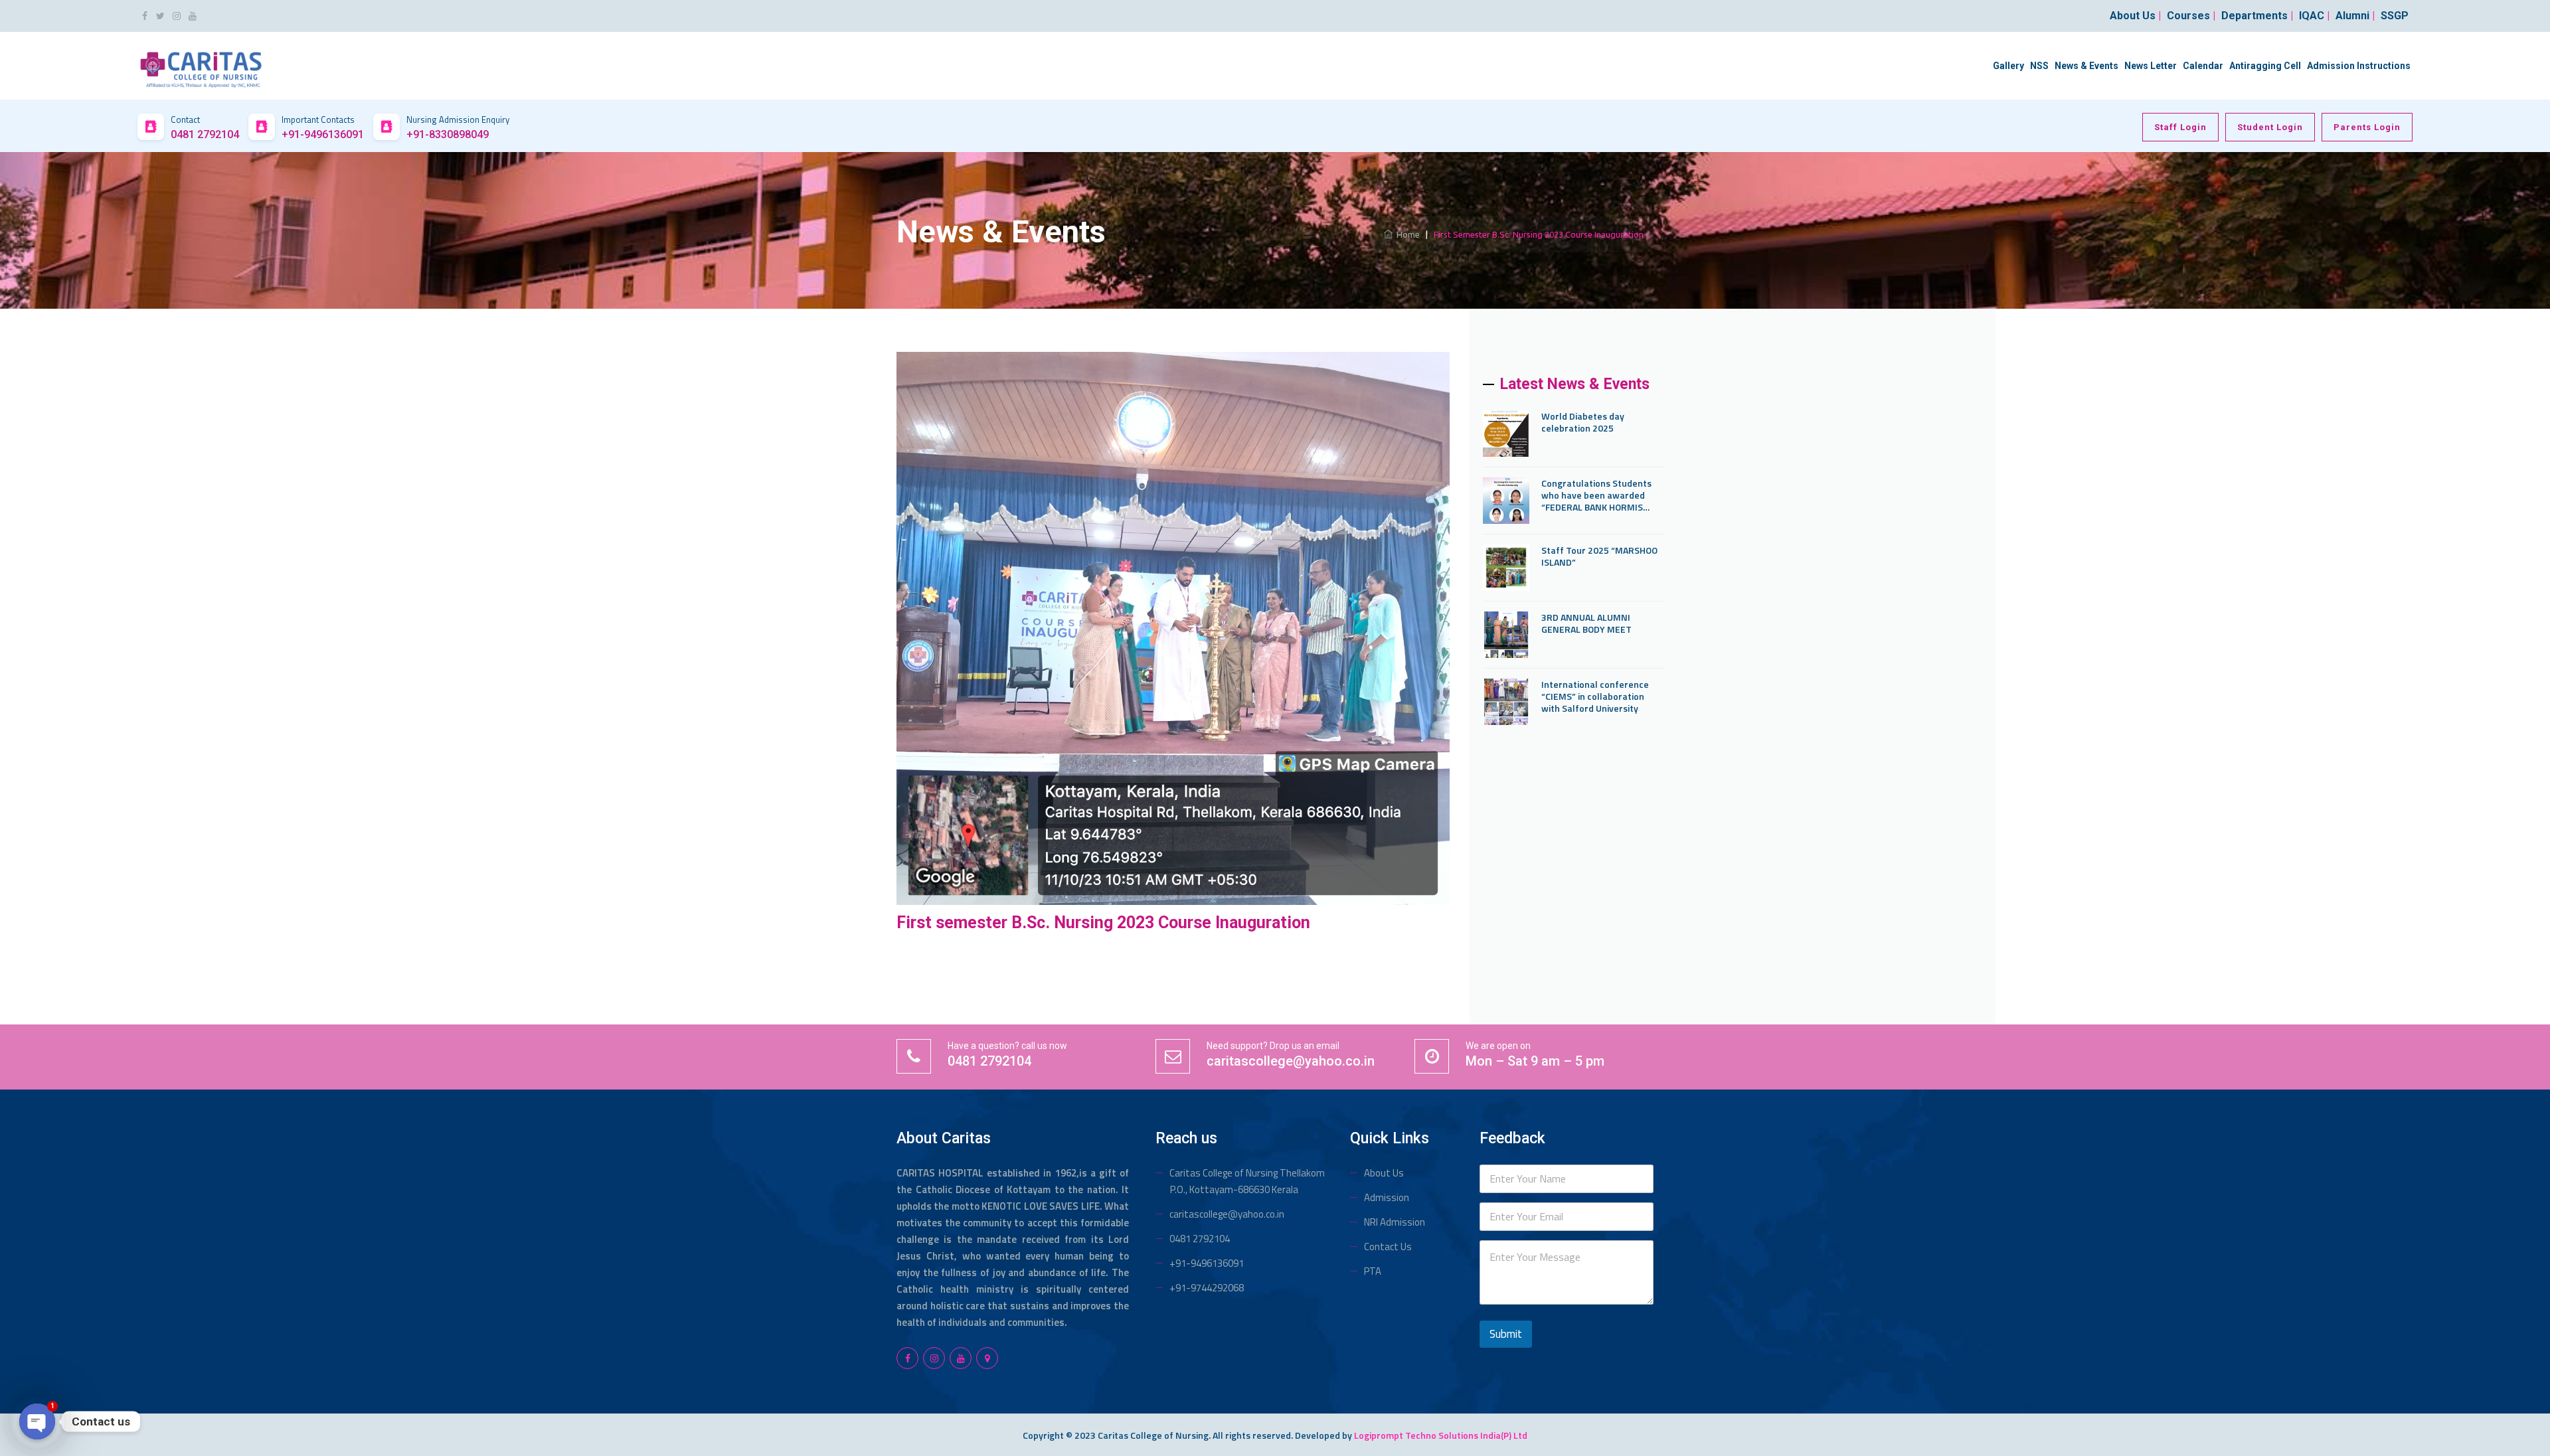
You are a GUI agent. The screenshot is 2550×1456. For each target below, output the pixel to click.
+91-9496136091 (1207, 1263)
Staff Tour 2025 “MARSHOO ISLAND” (1599, 556)
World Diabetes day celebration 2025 (1583, 422)
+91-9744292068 (1207, 1288)
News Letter (2151, 66)
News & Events (2086, 66)
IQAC (2314, 16)
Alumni (2355, 16)
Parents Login (2367, 127)
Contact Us (1388, 1247)
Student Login (2270, 127)
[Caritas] (201, 65)
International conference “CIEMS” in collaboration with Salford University (1595, 696)
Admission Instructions (2359, 66)
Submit (1506, 1334)
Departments (2257, 16)
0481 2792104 (1200, 1239)
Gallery (2008, 66)
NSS (2039, 66)
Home (1406, 234)
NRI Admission (1395, 1222)
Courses (2191, 16)
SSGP (2395, 16)
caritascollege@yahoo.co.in (1227, 1214)
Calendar (2203, 66)
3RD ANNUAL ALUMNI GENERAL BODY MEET (1586, 623)
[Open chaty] (37, 1421)
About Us (1384, 1173)
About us (2135, 16)
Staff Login (2180, 127)
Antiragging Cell (2265, 66)
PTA (1373, 1271)
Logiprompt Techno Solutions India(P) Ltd (1441, 1435)
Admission (1387, 1197)
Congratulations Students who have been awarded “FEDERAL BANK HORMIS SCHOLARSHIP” (1596, 495)
